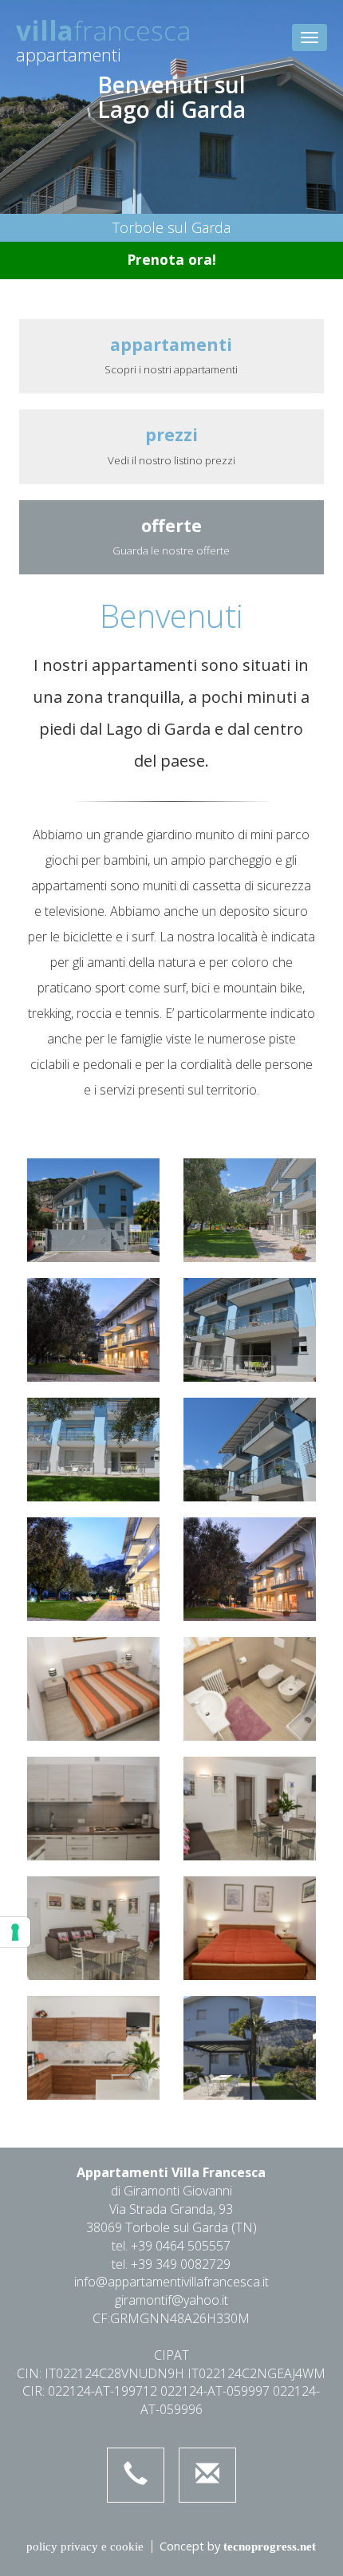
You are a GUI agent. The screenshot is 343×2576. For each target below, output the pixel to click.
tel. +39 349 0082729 (171, 2264)
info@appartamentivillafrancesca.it (171, 2282)
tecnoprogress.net (270, 2546)
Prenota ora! (171, 259)
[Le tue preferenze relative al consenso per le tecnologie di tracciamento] (15, 1932)
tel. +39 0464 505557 (171, 2246)
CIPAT (171, 2355)
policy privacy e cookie (85, 2546)
